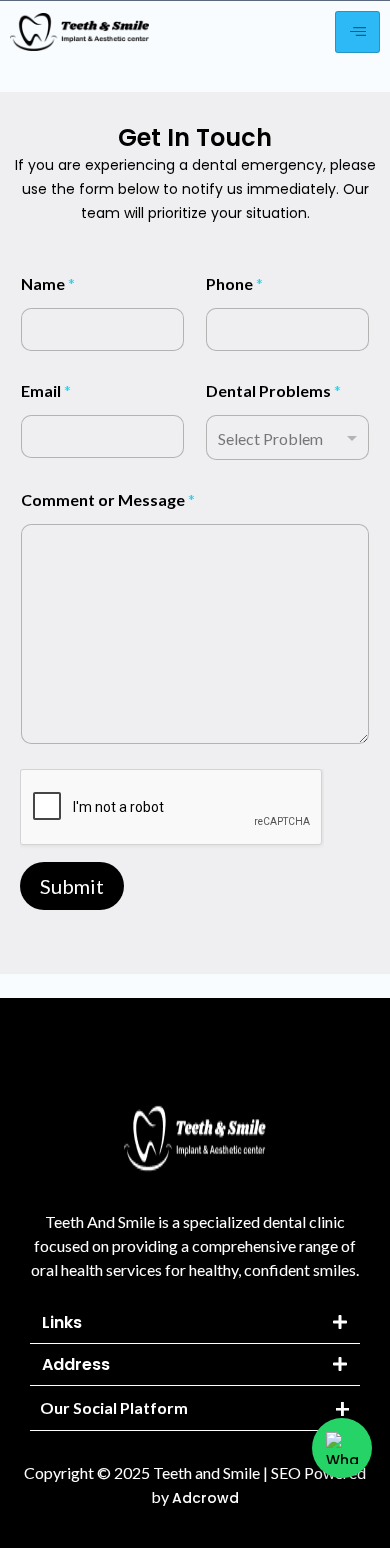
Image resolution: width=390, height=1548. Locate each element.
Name (48, 283)
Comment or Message (108, 499)
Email (46, 390)
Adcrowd (205, 1498)
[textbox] (283, 439)
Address (76, 1364)
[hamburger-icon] (357, 32)
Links (62, 1322)
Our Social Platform (114, 1407)
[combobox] (287, 437)
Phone (234, 283)
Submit (72, 886)
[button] (195, 1323)
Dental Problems (273, 390)
